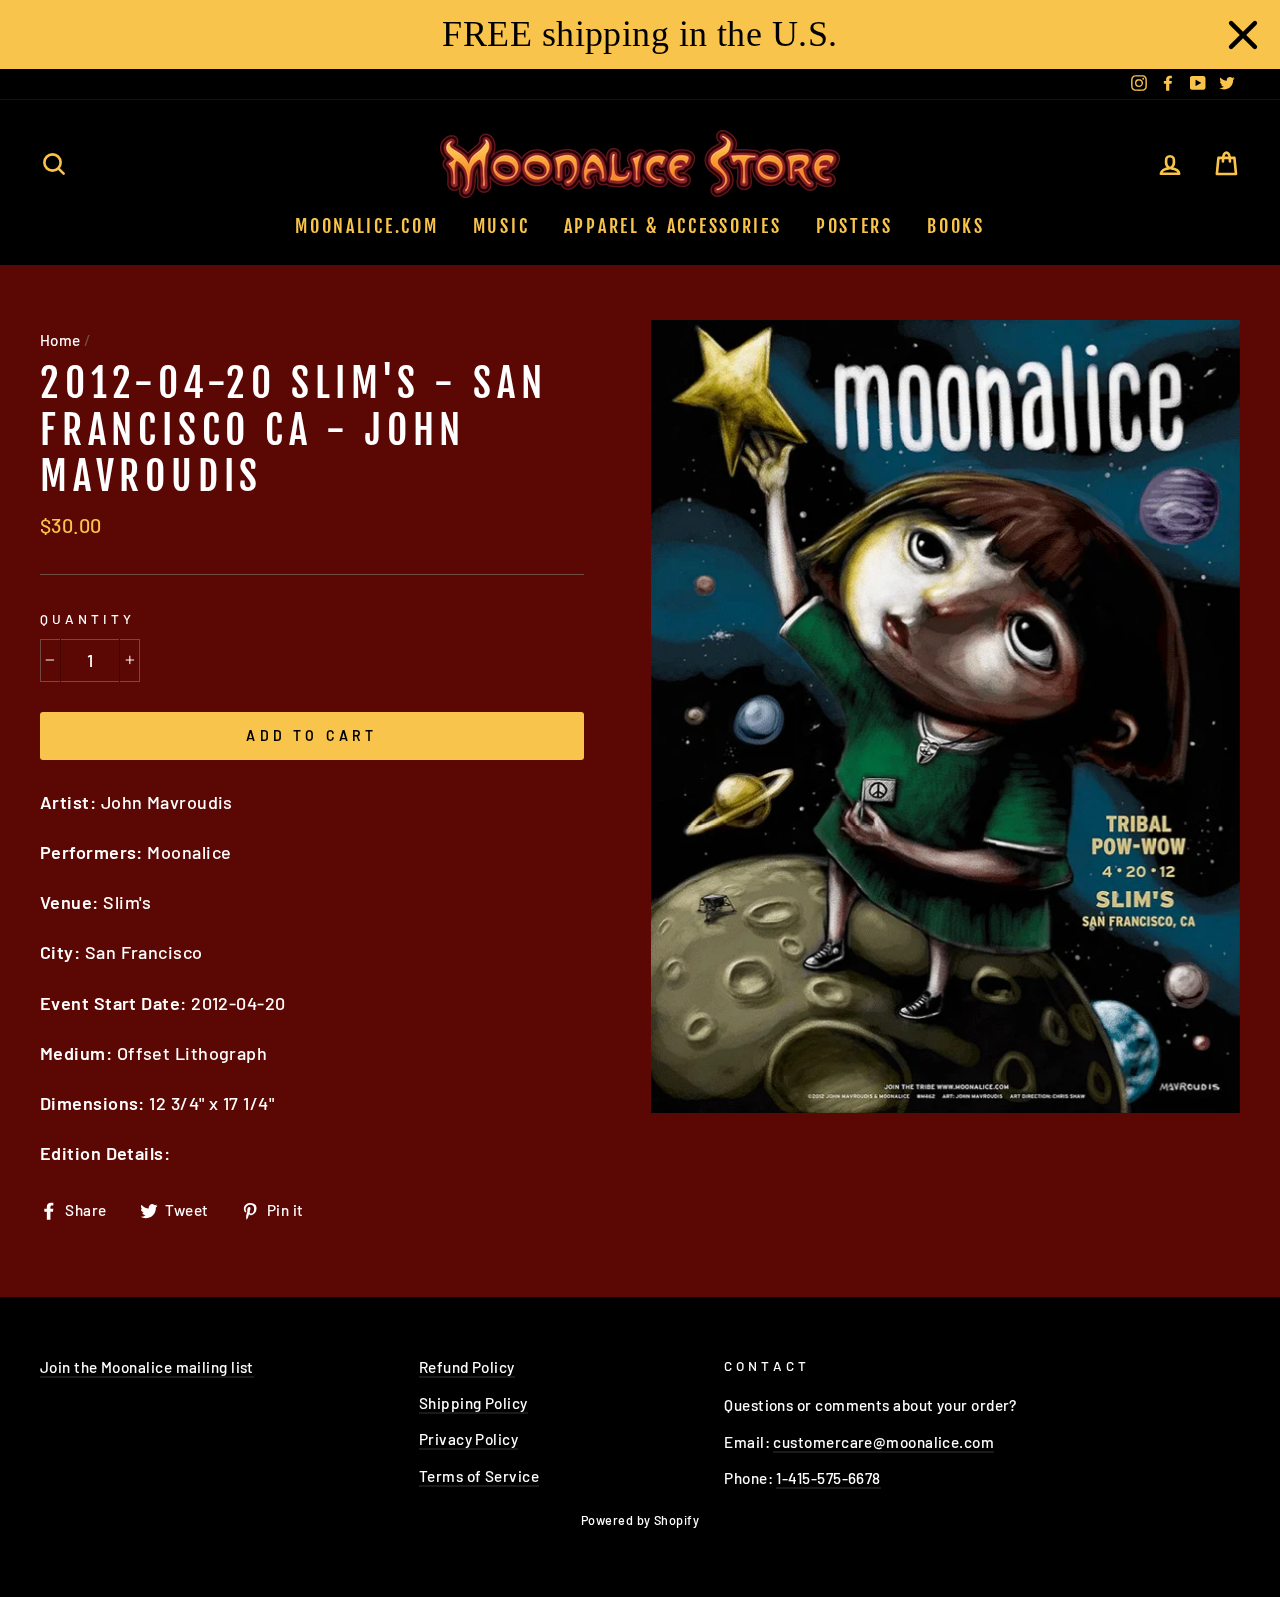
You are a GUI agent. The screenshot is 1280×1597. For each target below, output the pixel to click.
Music (501, 226)
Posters (854, 226)
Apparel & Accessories (673, 226)
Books (956, 226)
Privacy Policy (468, 1439)
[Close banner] (1243, 35)
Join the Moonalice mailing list (147, 1367)
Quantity (87, 618)
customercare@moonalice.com (883, 1442)
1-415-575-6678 (828, 1478)
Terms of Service (479, 1476)
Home (60, 340)
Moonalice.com (366, 226)
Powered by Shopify (640, 1520)
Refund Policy (467, 1367)
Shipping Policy (473, 1403)
